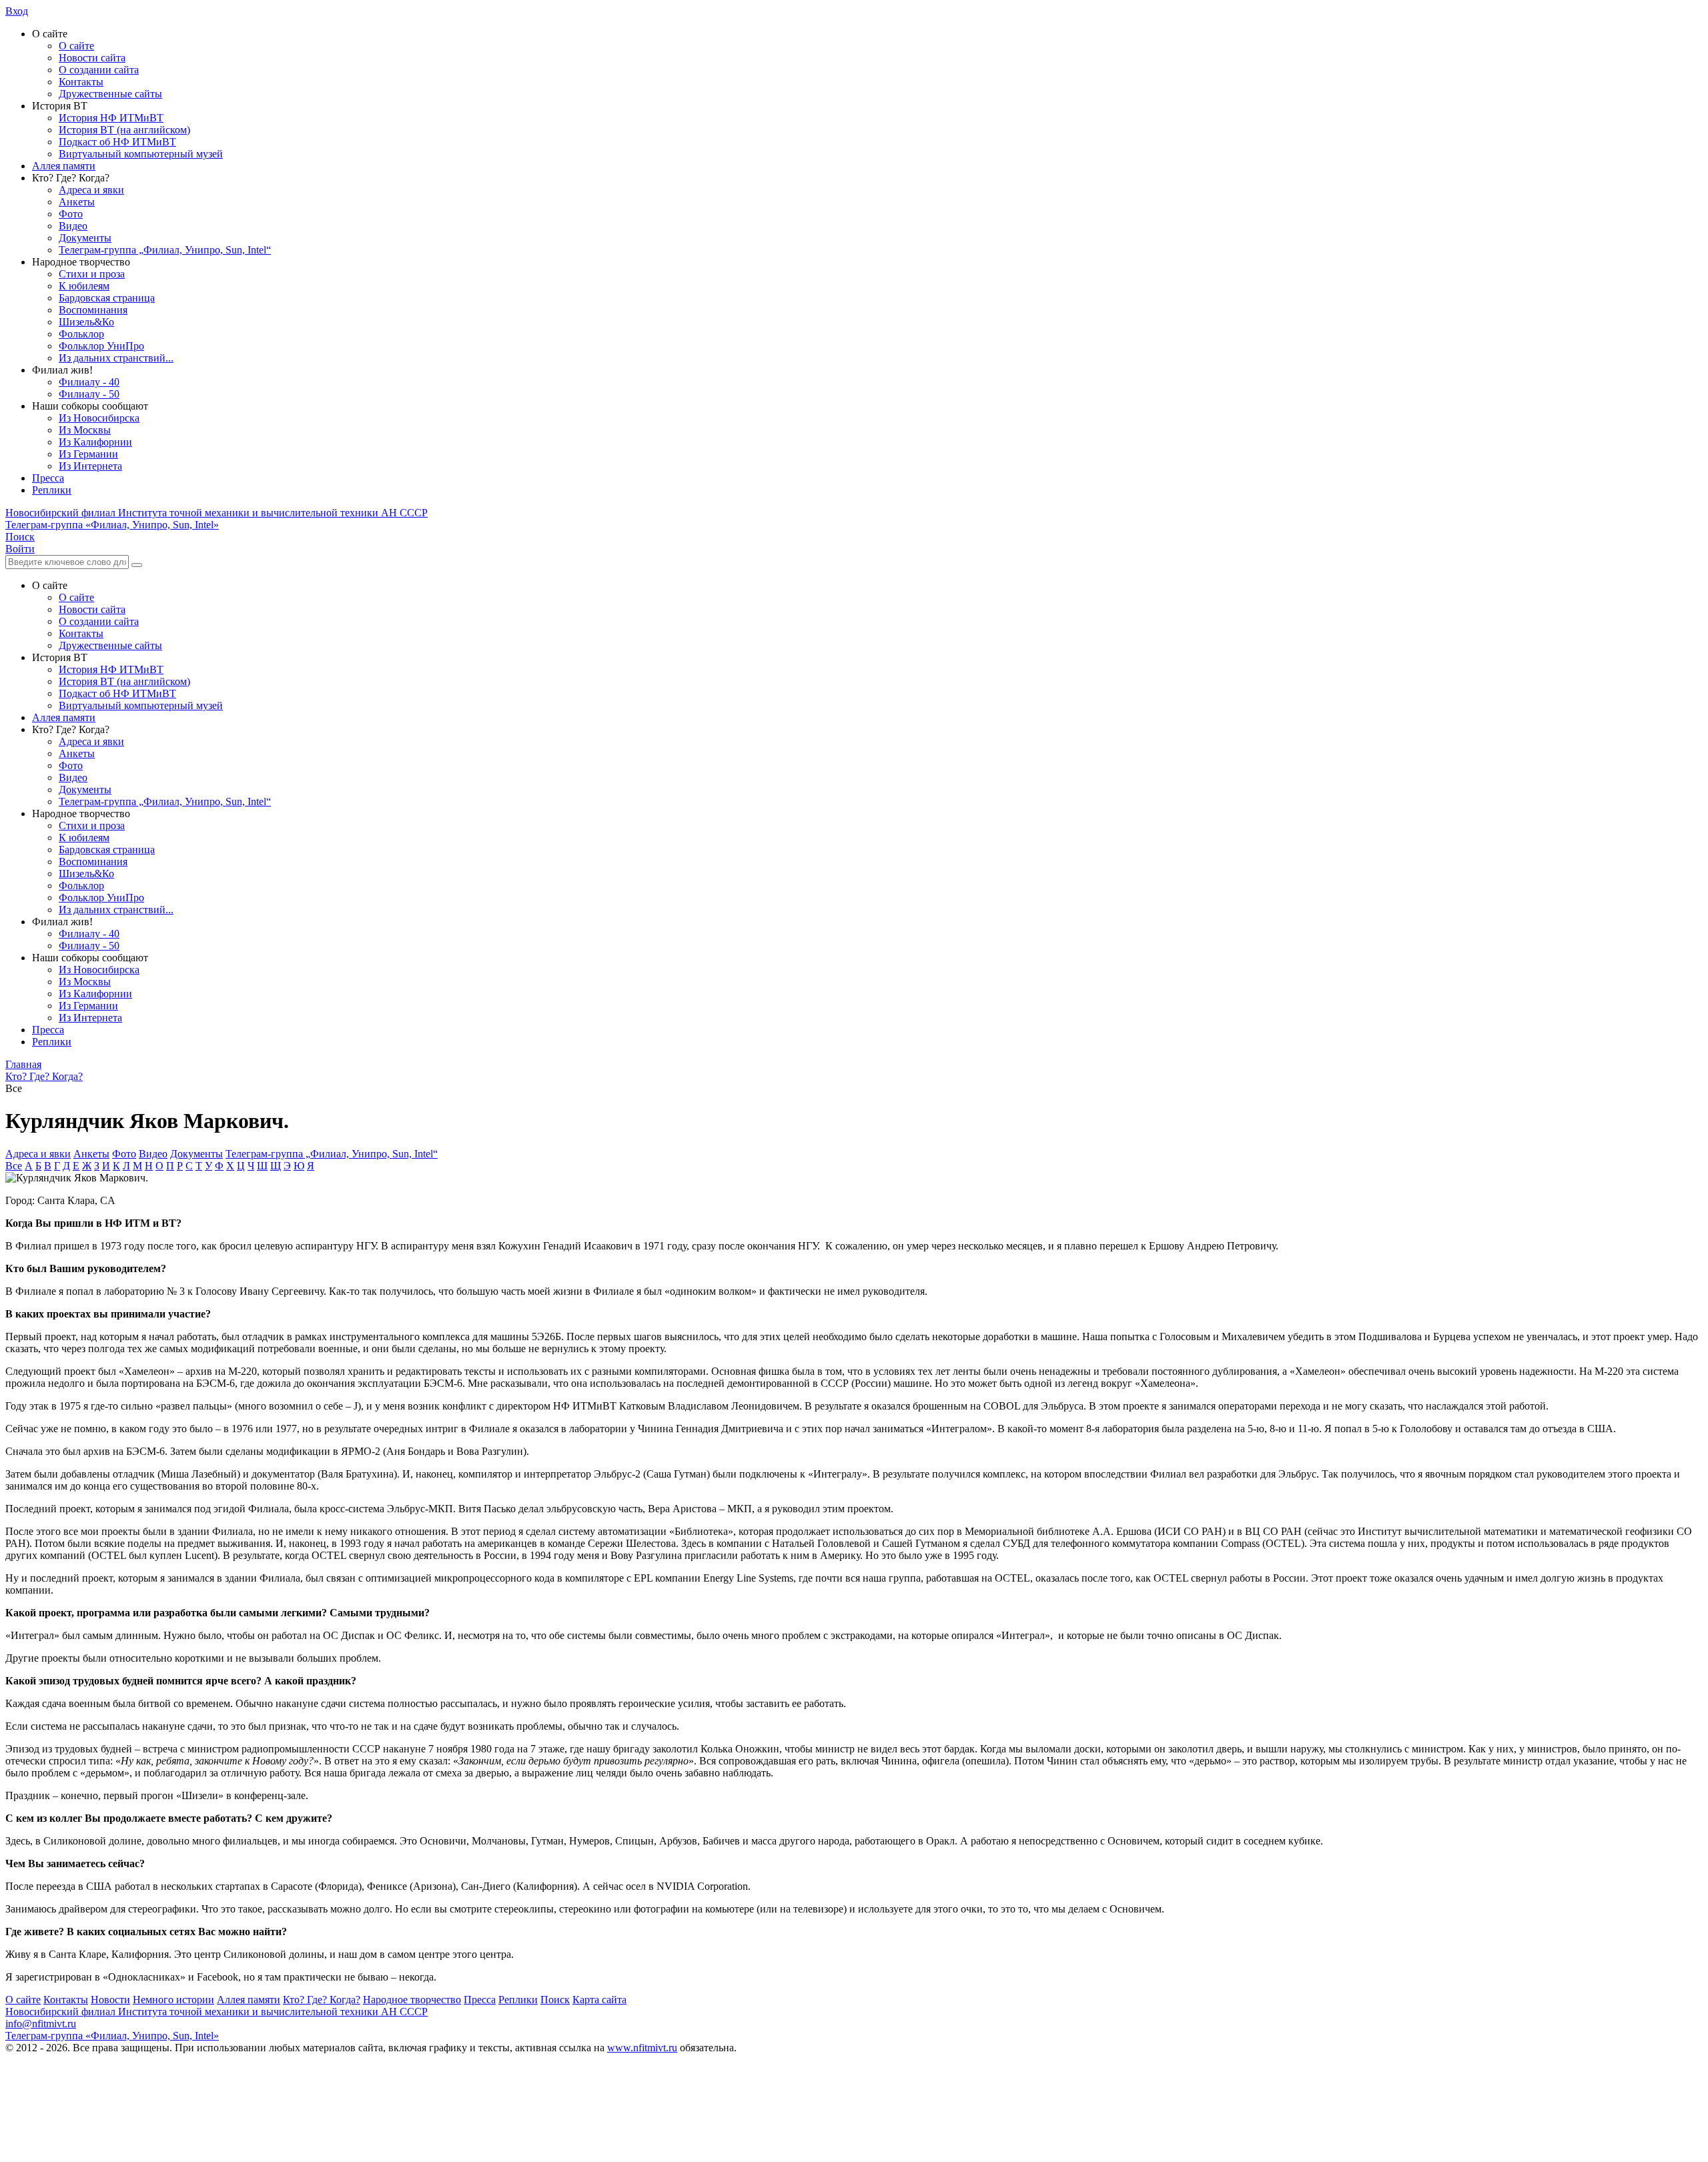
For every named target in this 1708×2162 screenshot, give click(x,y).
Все (14, 1166)
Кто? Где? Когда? (322, 2000)
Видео (73, 226)
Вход (17, 11)
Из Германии (88, 454)
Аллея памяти (64, 166)
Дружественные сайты (110, 94)
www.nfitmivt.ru (642, 2048)
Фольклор (81, 334)
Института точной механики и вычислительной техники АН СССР (217, 513)
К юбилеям (84, 286)
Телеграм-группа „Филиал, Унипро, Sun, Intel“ (165, 250)
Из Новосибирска (99, 418)
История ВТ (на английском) (124, 130)
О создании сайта (99, 70)
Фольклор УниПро (101, 346)
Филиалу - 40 (89, 382)
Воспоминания (93, 310)
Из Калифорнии (95, 442)
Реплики (52, 490)
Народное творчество (412, 2000)
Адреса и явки (91, 190)
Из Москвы (85, 430)
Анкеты (77, 202)
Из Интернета (90, 466)
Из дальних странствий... (116, 358)
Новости (110, 2000)
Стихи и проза (92, 274)
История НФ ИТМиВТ (111, 118)
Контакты (81, 82)
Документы (85, 238)
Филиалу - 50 (89, 394)
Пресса (48, 478)
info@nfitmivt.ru (41, 2024)
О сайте (76, 46)
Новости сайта (92, 58)
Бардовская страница (107, 298)
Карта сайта (599, 2000)
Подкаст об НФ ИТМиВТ (117, 142)
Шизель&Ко (86, 322)
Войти (20, 549)
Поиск (555, 2000)
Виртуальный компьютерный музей (141, 154)
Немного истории (173, 2000)
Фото (71, 214)
